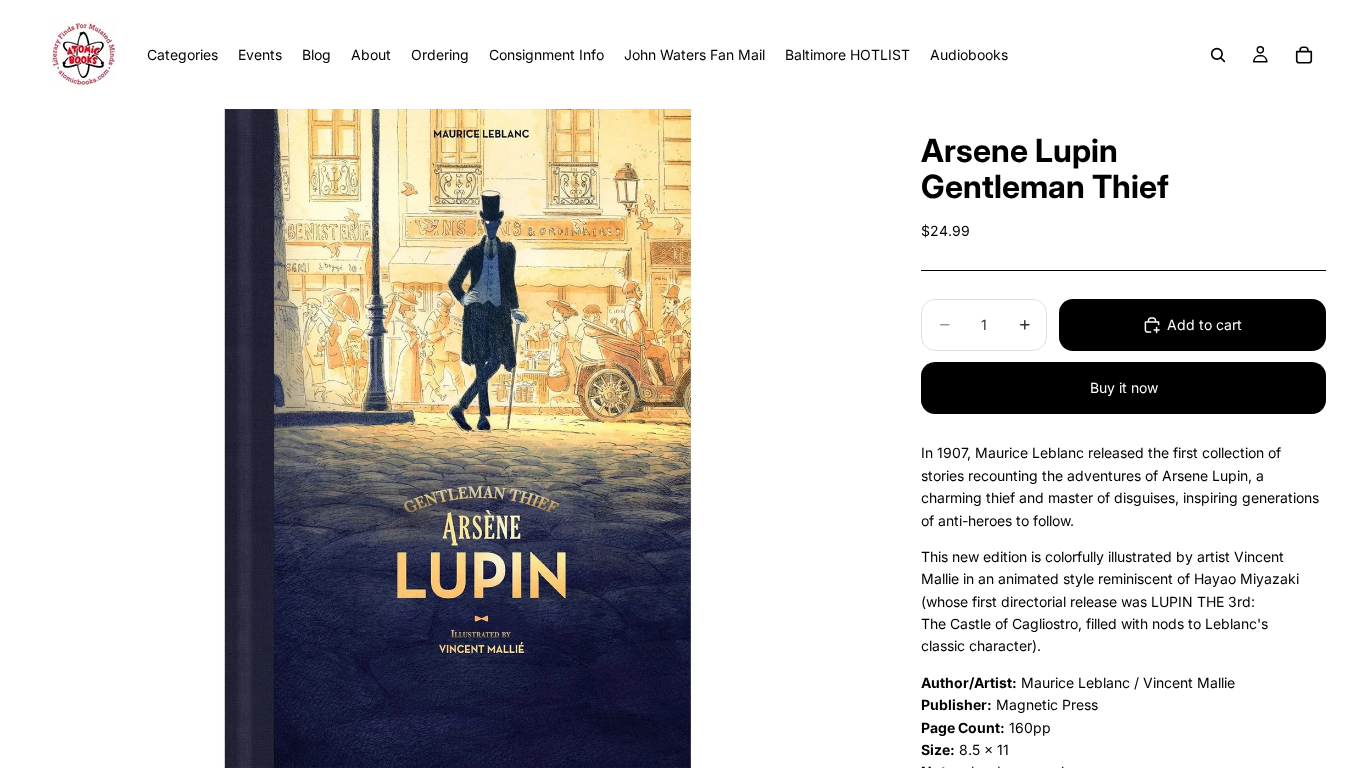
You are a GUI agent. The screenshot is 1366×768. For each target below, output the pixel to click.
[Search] (1218, 55)
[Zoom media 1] (457, 438)
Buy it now (1124, 387)
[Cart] (1304, 55)
